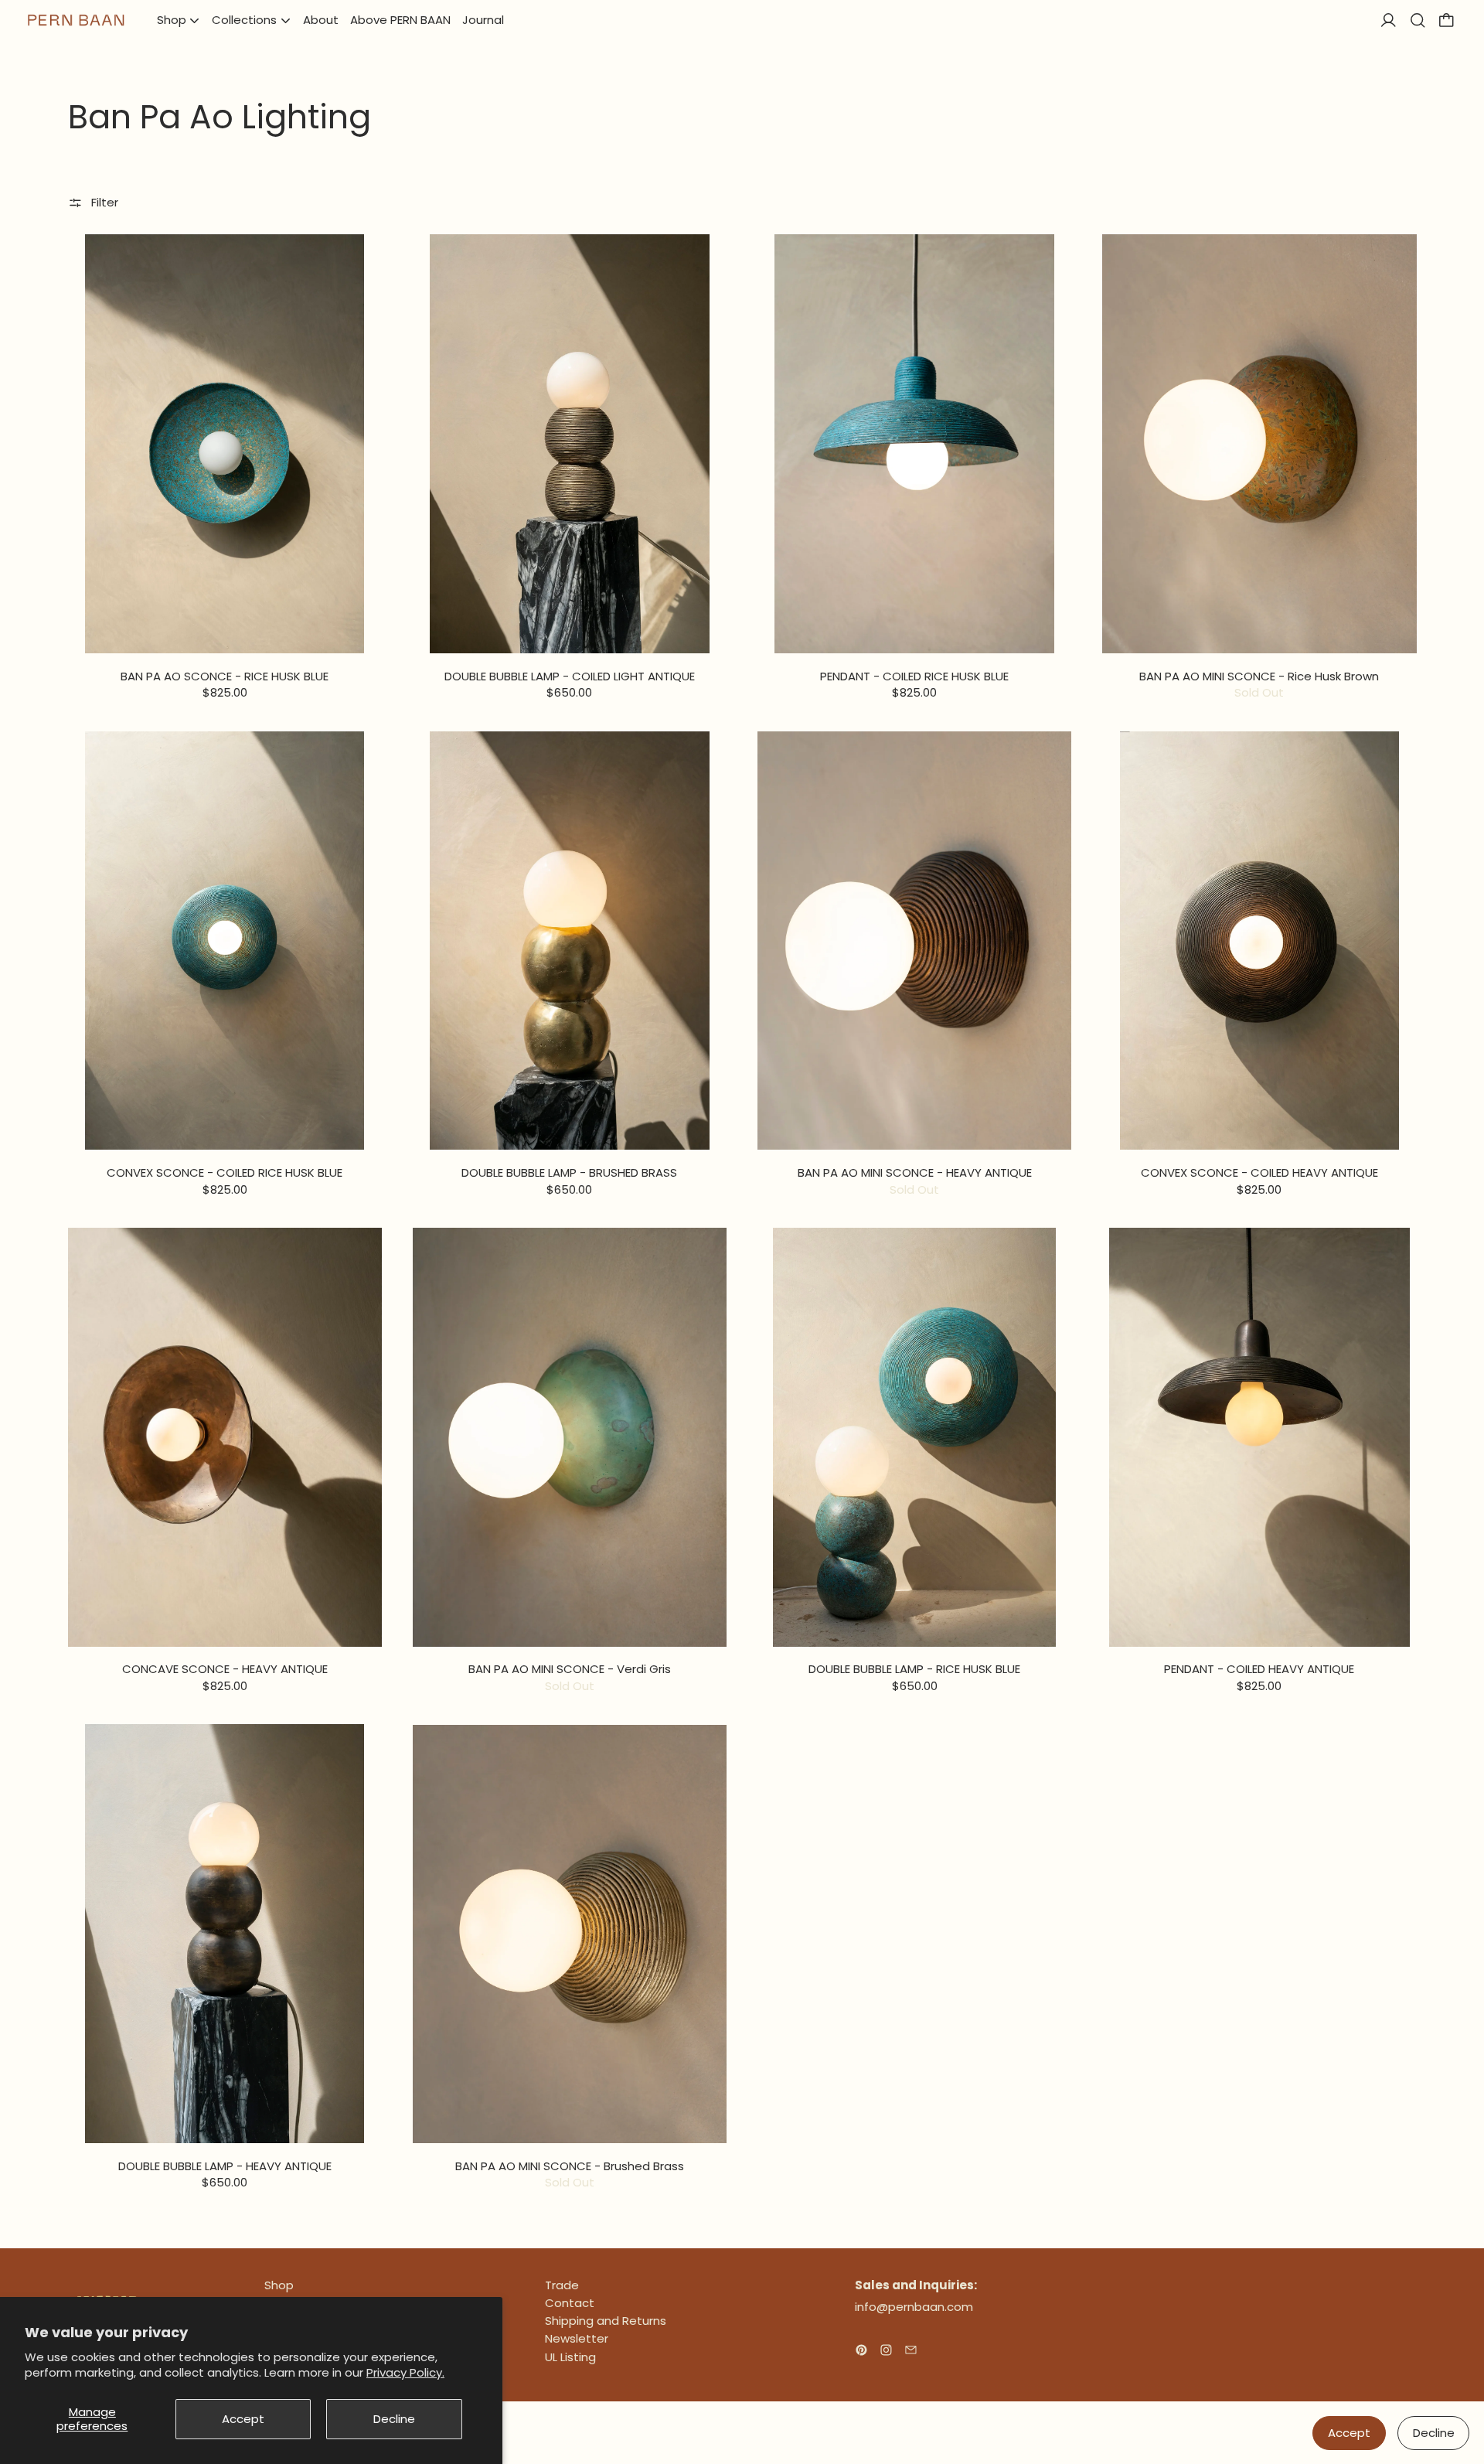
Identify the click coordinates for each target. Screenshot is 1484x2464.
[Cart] (1447, 20)
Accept (243, 2419)
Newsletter (577, 2338)
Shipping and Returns (606, 2321)
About (321, 20)
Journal (483, 20)
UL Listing (570, 2357)
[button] (1418, 20)
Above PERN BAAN (400, 20)
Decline (394, 2419)
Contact (570, 2303)
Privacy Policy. (405, 2372)
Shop (279, 2285)
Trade (562, 2285)
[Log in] (1389, 20)
